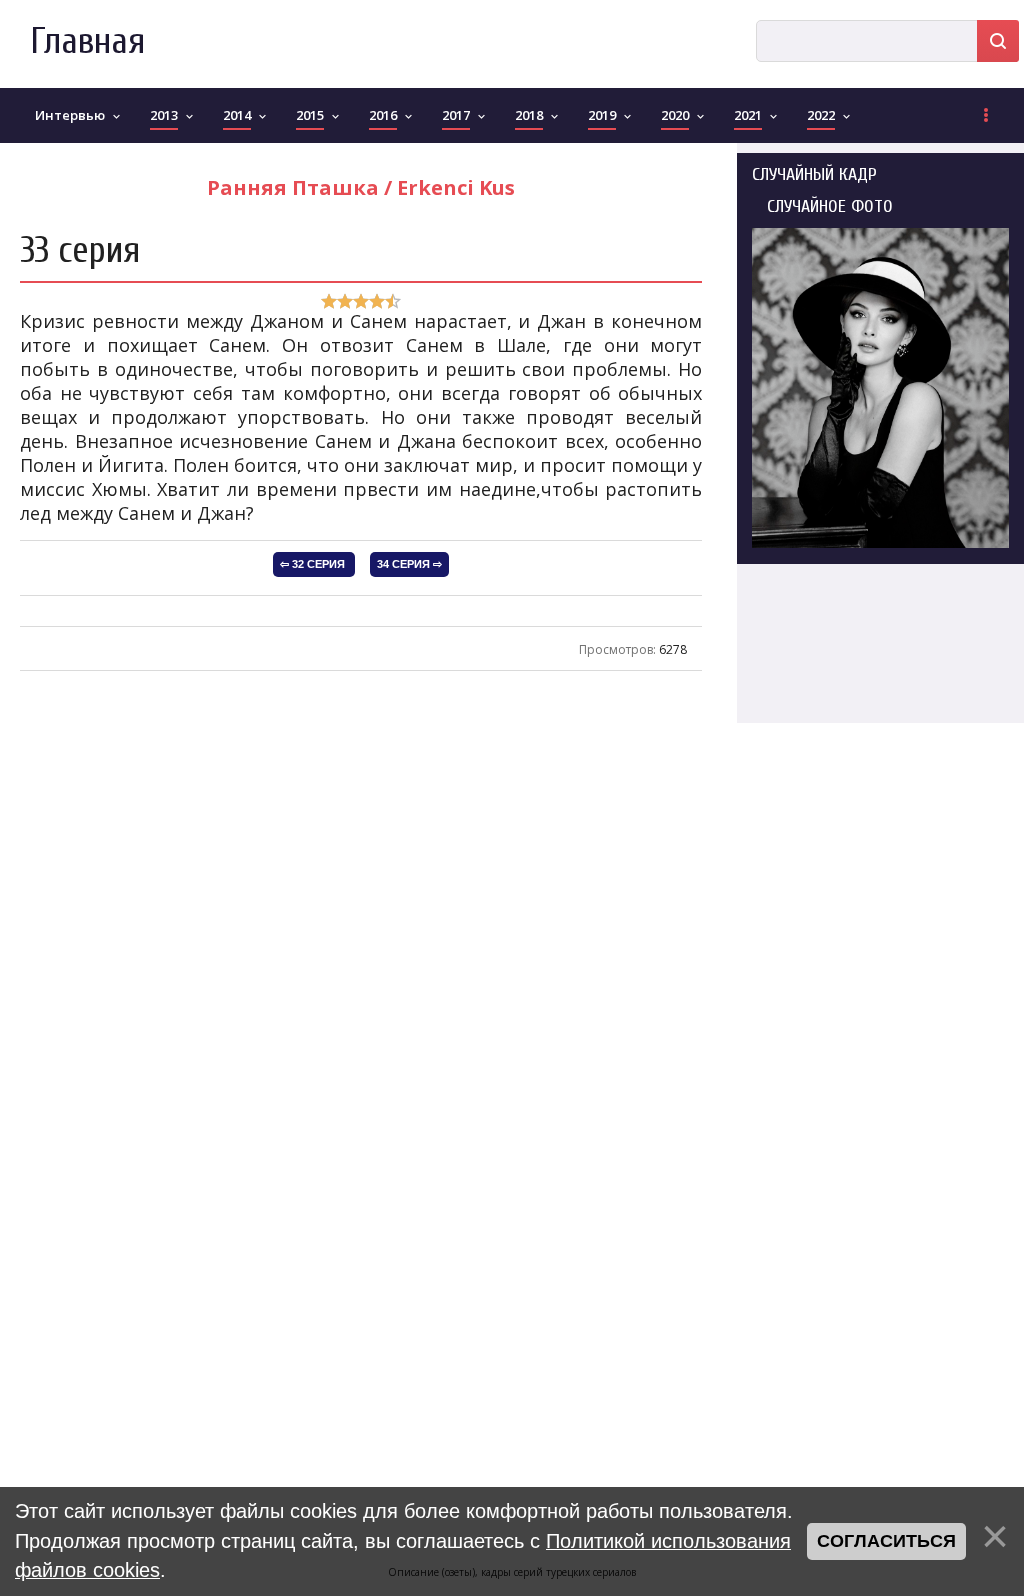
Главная (87, 41)
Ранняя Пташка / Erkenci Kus (361, 187)
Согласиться (886, 1541)
